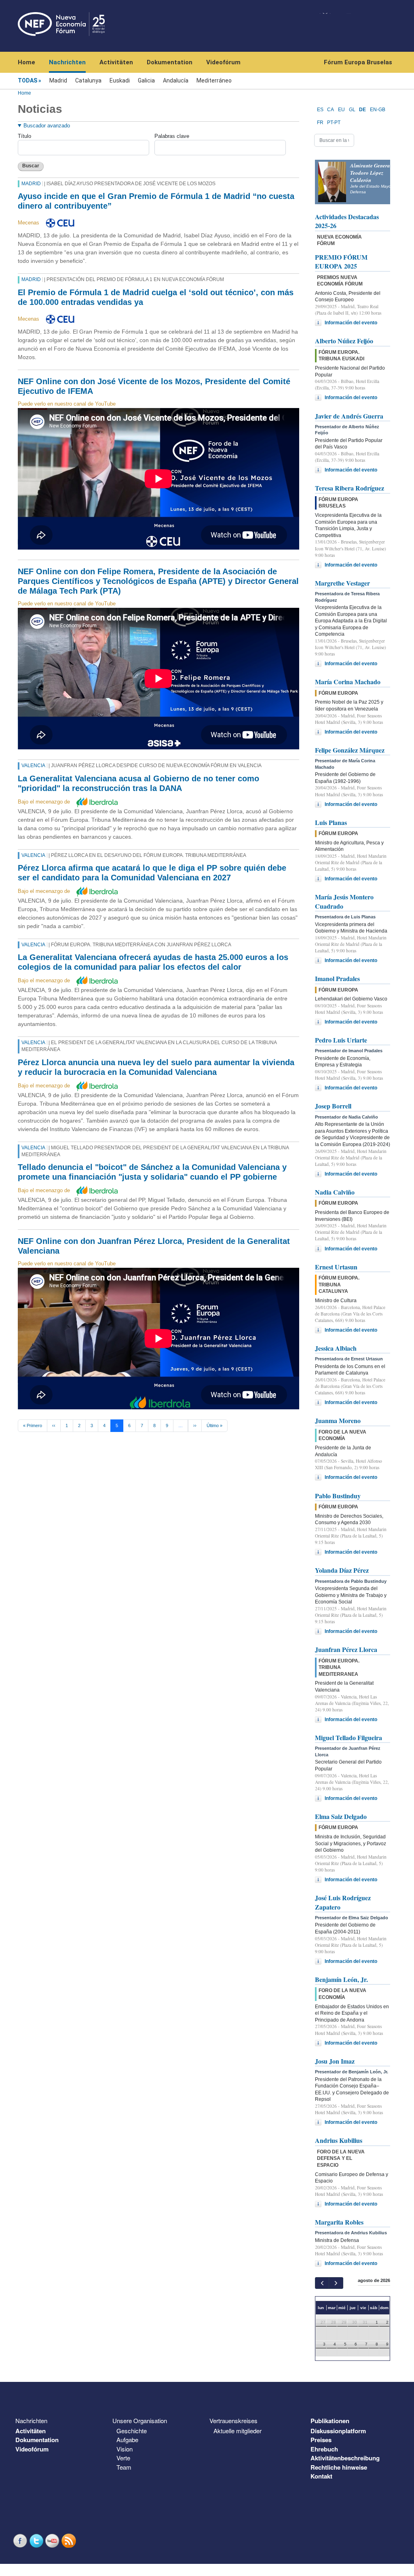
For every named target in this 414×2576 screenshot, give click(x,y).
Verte (123, 2458)
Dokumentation (170, 62)
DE (362, 110)
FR (320, 123)
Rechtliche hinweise (339, 2467)
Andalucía (176, 80)
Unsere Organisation (140, 2421)
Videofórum (223, 62)
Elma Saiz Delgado (341, 1816)
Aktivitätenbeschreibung (345, 2458)
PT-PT (334, 123)
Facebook (21, 2541)
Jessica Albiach (336, 1348)
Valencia (33, 766)
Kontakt (321, 2476)
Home (26, 62)
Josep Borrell (333, 1106)
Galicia (146, 80)
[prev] (322, 2283)
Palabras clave (172, 136)
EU (341, 110)
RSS (70, 2541)
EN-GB (378, 110)
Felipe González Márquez (350, 750)
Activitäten (116, 62)
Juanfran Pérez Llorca (346, 1649)
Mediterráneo (214, 80)
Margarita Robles (339, 2222)
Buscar (31, 166)
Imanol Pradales (337, 978)
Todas (27, 80)
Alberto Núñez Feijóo (344, 341)
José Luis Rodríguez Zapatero (343, 1902)
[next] (336, 2283)
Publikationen (330, 2421)
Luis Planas (331, 822)
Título (24, 136)
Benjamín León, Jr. (341, 1979)
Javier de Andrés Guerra (349, 416)
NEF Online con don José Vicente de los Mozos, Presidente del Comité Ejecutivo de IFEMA (154, 386)
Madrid (58, 80)
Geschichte (132, 2431)
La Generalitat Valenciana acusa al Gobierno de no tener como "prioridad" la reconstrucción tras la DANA (138, 783)
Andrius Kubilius (339, 2140)
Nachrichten (67, 62)
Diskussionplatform (338, 2431)
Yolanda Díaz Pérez (342, 1570)
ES (320, 110)
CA (331, 110)
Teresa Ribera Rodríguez (350, 488)
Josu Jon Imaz (335, 2061)
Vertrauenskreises (233, 2421)
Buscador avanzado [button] (47, 126)
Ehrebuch (324, 2449)
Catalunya (88, 80)
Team (124, 2467)
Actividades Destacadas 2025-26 (347, 221)
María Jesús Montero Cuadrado (344, 901)
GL (352, 110)
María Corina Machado (348, 682)
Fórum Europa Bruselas (358, 62)
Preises (321, 2440)
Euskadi (120, 80)
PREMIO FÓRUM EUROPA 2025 (341, 261)
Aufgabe (127, 2440)
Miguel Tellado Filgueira (349, 1737)
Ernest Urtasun (336, 1267)
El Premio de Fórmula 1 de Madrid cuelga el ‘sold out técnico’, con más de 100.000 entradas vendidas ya (156, 297)
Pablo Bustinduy (338, 1496)
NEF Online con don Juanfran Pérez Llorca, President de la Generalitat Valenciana (154, 1246)
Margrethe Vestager (342, 583)
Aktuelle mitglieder (238, 2431)
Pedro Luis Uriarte (341, 1040)
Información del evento (351, 323)
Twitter (37, 2541)
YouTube (53, 2541)
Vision (125, 2449)
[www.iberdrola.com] (97, 802)
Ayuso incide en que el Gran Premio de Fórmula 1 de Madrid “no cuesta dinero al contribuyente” (156, 201)
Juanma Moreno (338, 1420)
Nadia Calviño (335, 1192)
